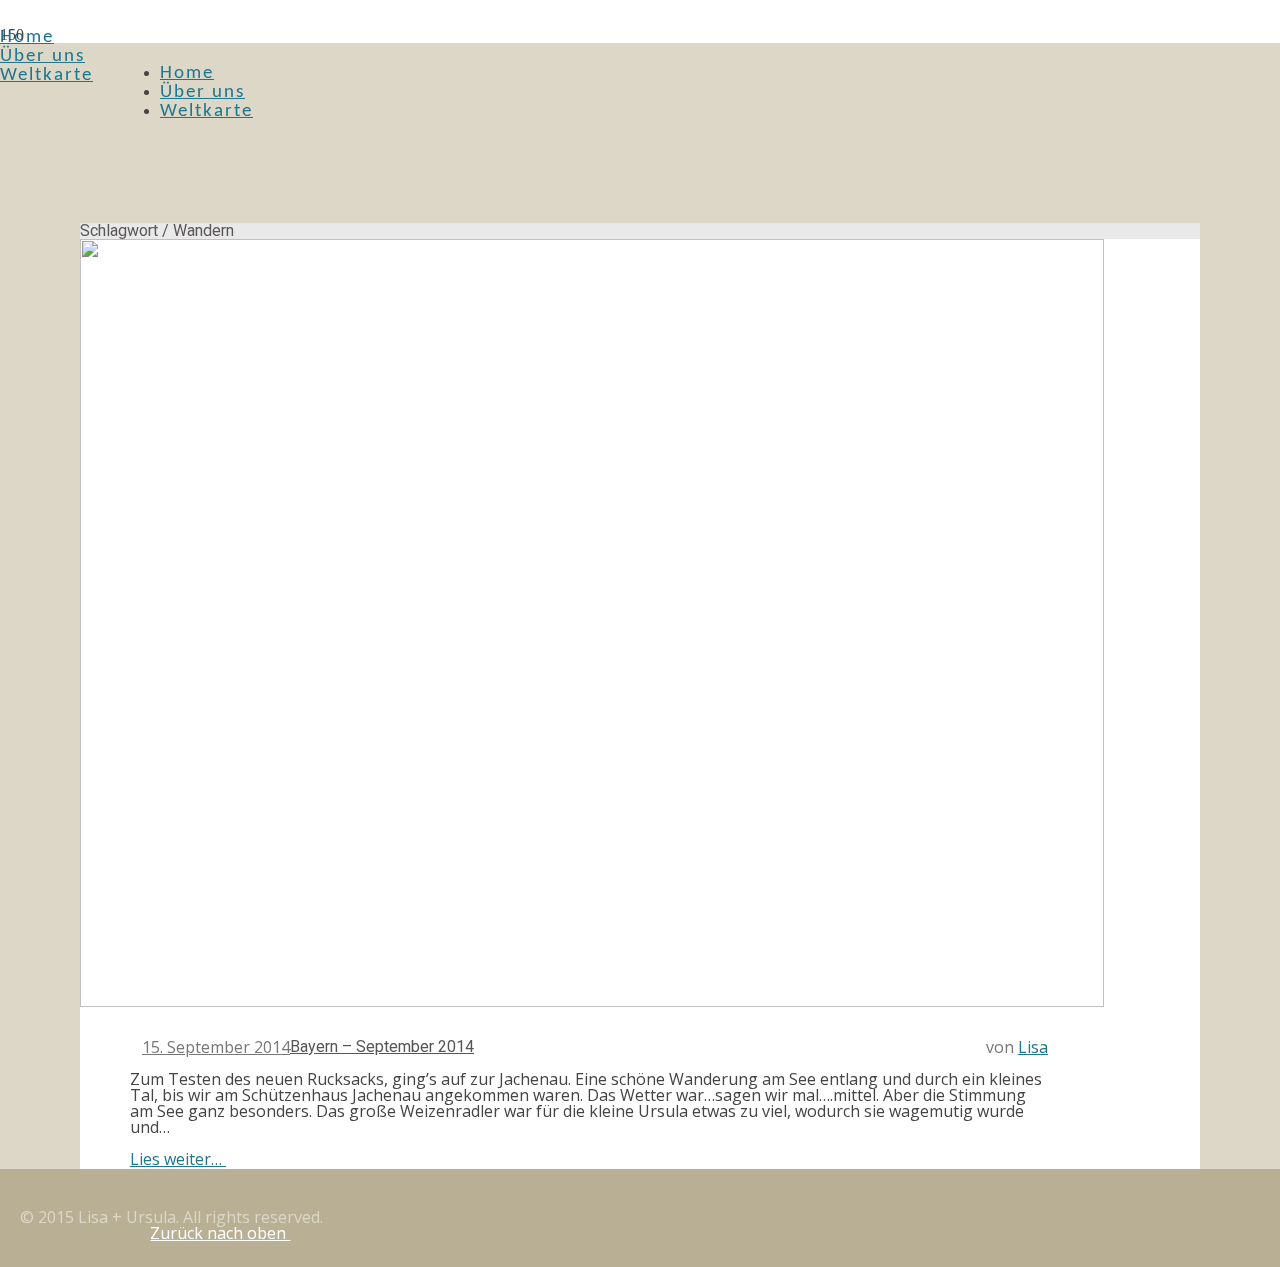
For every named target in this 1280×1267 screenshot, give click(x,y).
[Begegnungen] (592, 1003)
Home (27, 37)
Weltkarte (46, 75)
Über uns (42, 56)
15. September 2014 (216, 1047)
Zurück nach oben (220, 1233)
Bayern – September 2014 (382, 1046)
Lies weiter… (178, 1159)
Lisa (1033, 1047)
